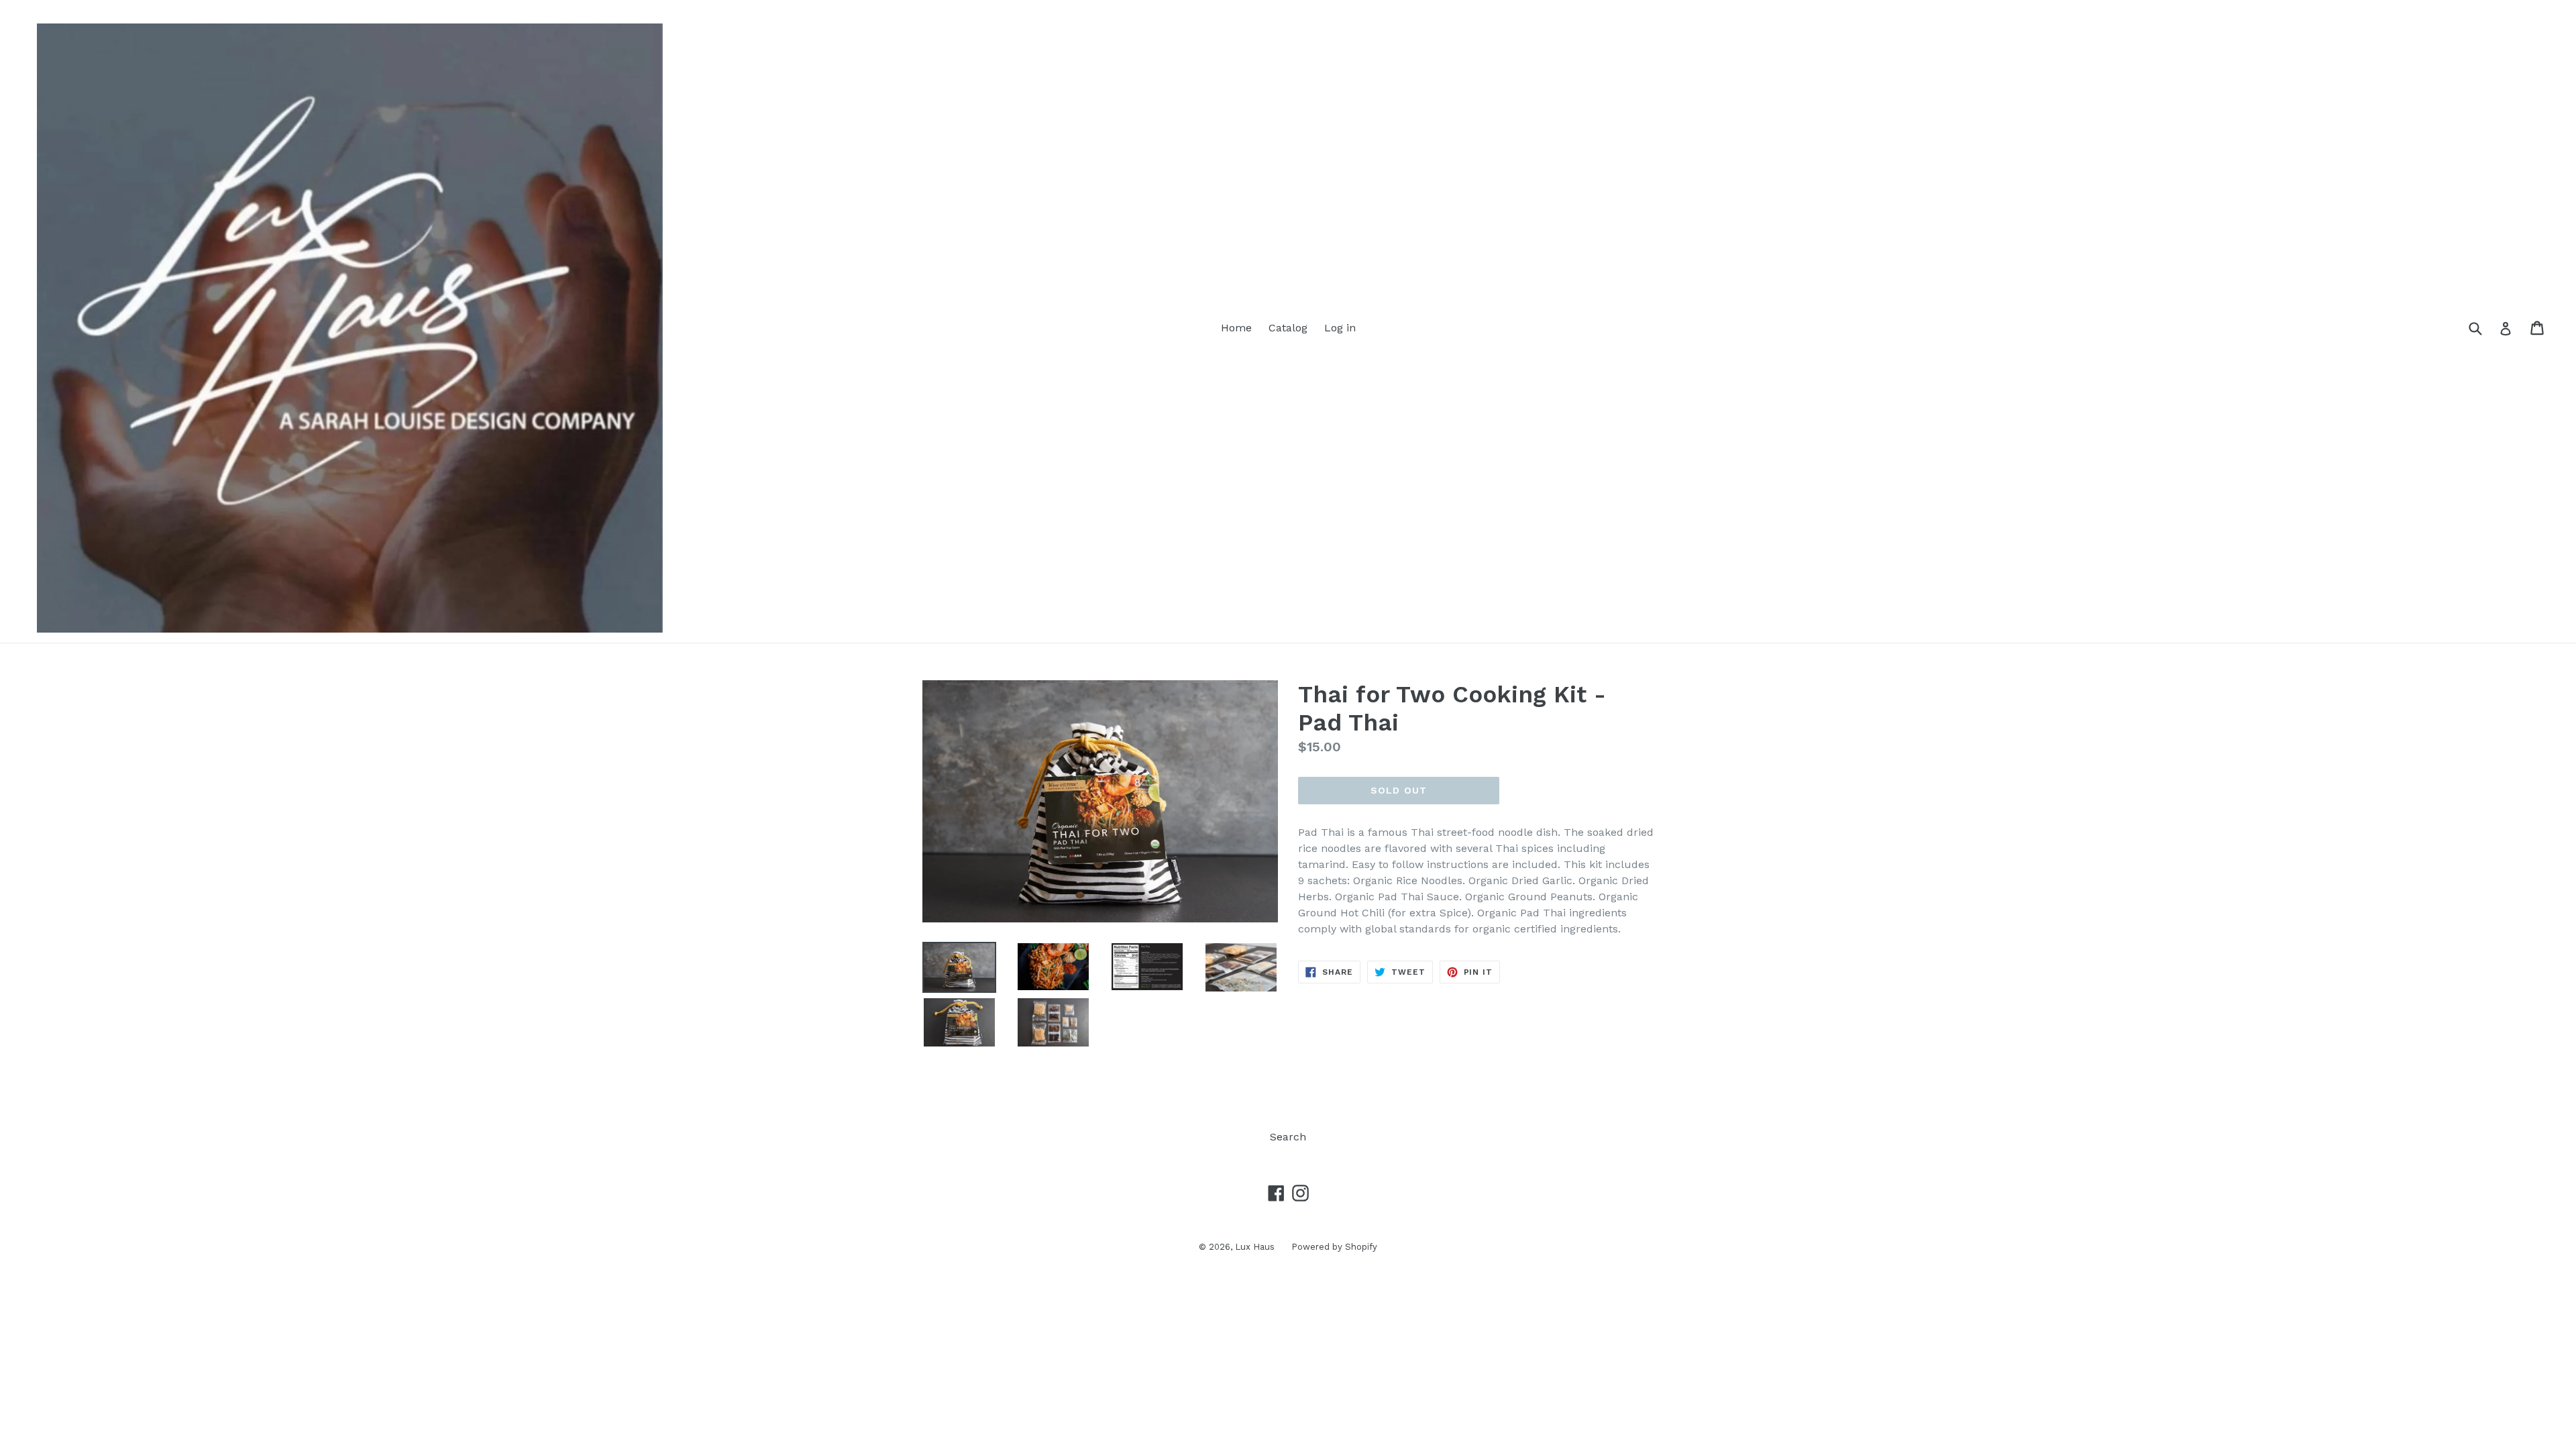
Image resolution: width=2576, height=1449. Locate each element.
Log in (1340, 328)
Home (1236, 328)
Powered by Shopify (1334, 1247)
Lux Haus (1255, 1247)
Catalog (1288, 328)
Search (1288, 1137)
